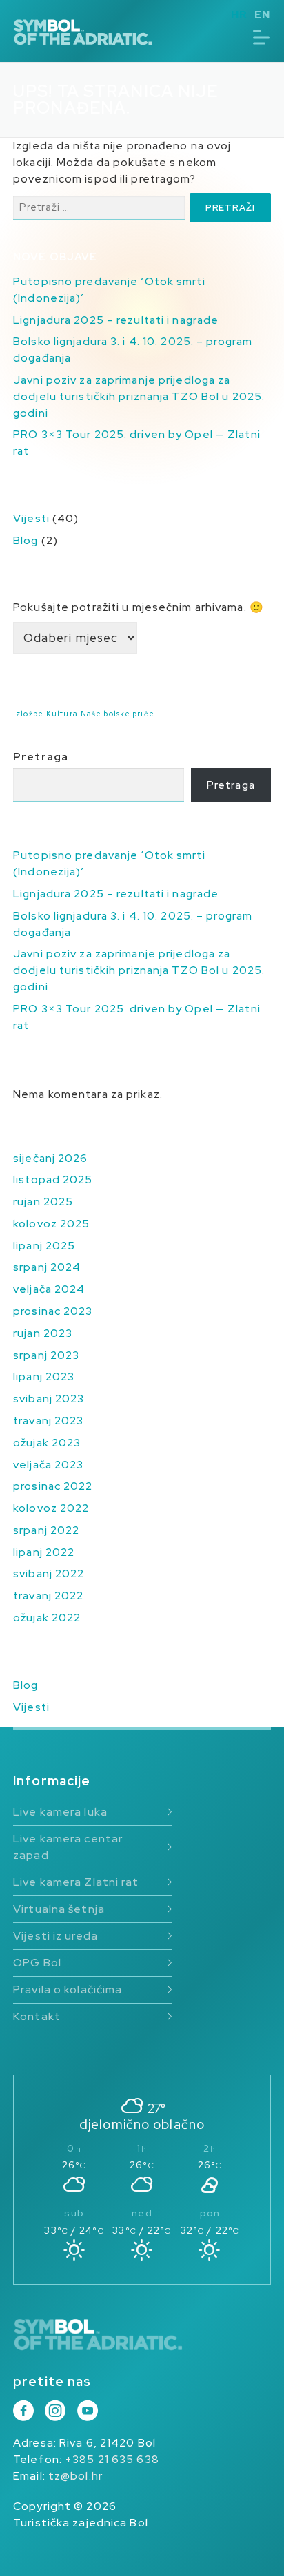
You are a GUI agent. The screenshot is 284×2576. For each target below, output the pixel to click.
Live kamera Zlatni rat (76, 1882)
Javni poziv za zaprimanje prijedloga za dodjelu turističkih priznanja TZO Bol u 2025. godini (139, 396)
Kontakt (37, 2016)
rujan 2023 (43, 1333)
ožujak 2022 (47, 1618)
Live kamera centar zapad (68, 1847)
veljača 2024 (49, 1289)
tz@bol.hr (75, 2476)
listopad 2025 (53, 1180)
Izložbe (28, 714)
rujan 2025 (43, 1202)
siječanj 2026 (50, 1158)
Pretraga (41, 757)
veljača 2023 (48, 1465)
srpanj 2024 (47, 1267)
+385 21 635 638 (112, 2459)
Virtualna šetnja (59, 1909)
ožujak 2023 (47, 1443)
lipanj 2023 (44, 1377)
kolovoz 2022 (51, 1508)
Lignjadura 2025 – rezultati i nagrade (116, 320)
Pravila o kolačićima (68, 1990)
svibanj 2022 (49, 1573)
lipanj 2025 (44, 1246)
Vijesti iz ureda (55, 1936)
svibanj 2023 (49, 1399)
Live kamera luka (60, 1812)
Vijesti (31, 518)
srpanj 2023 (46, 1355)
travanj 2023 (48, 1421)
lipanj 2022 (44, 1552)
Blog (26, 540)
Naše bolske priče (118, 714)
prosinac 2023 (53, 1311)
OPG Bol (37, 1963)
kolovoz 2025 (51, 1224)
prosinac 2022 (53, 1486)
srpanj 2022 (46, 1530)
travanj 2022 (48, 1596)
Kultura (62, 714)
